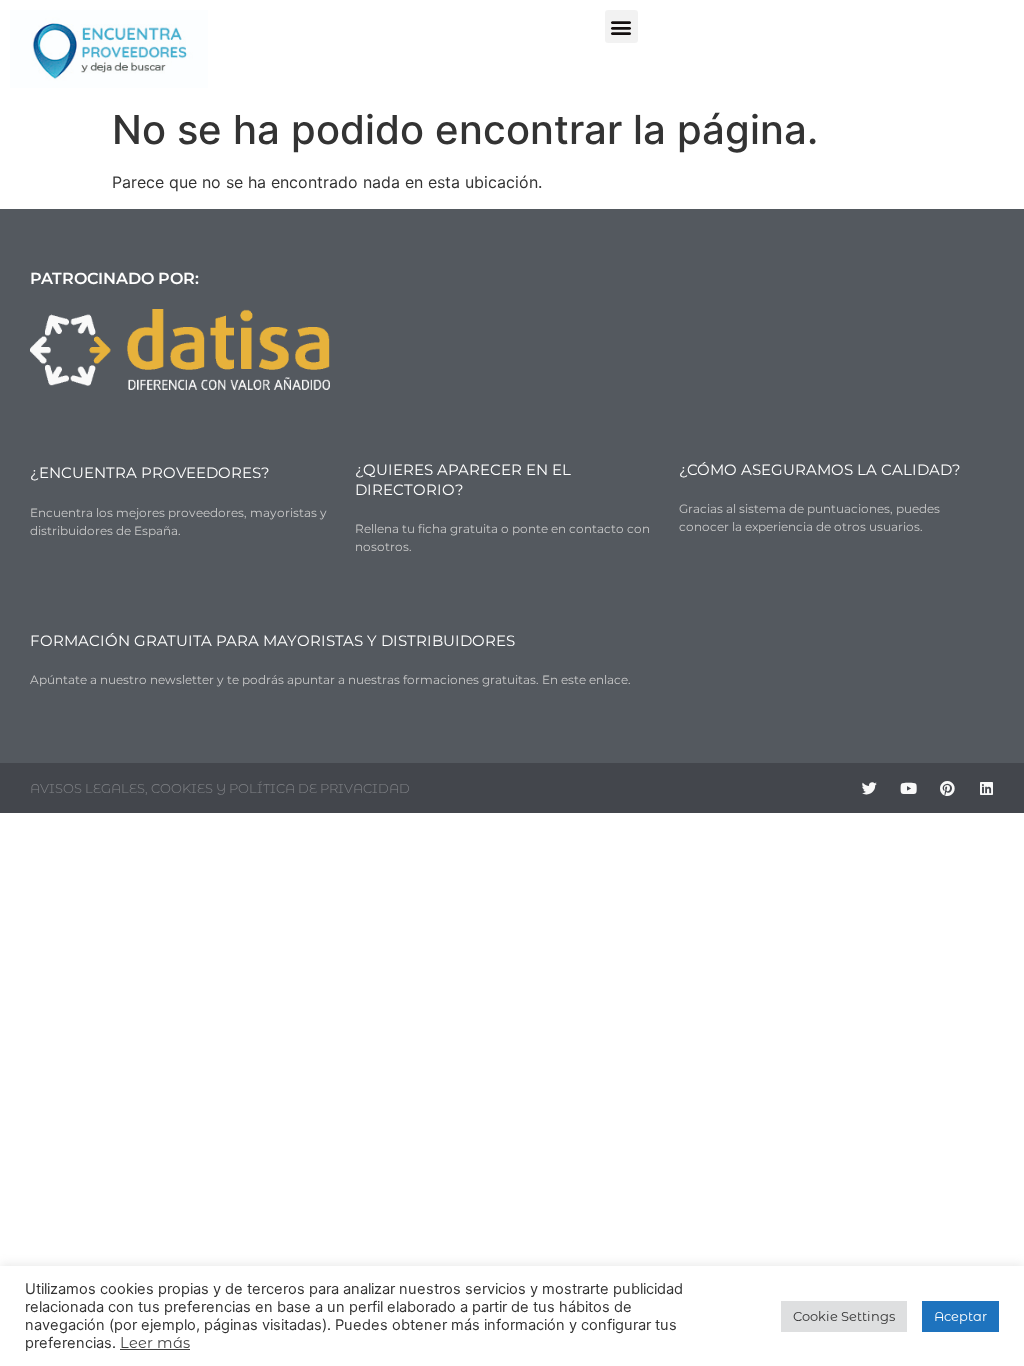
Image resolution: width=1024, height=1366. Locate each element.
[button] (621, 26)
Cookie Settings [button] (844, 1316)
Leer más (155, 1343)
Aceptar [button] (960, 1316)
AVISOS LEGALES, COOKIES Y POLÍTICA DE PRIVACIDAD (220, 788)
